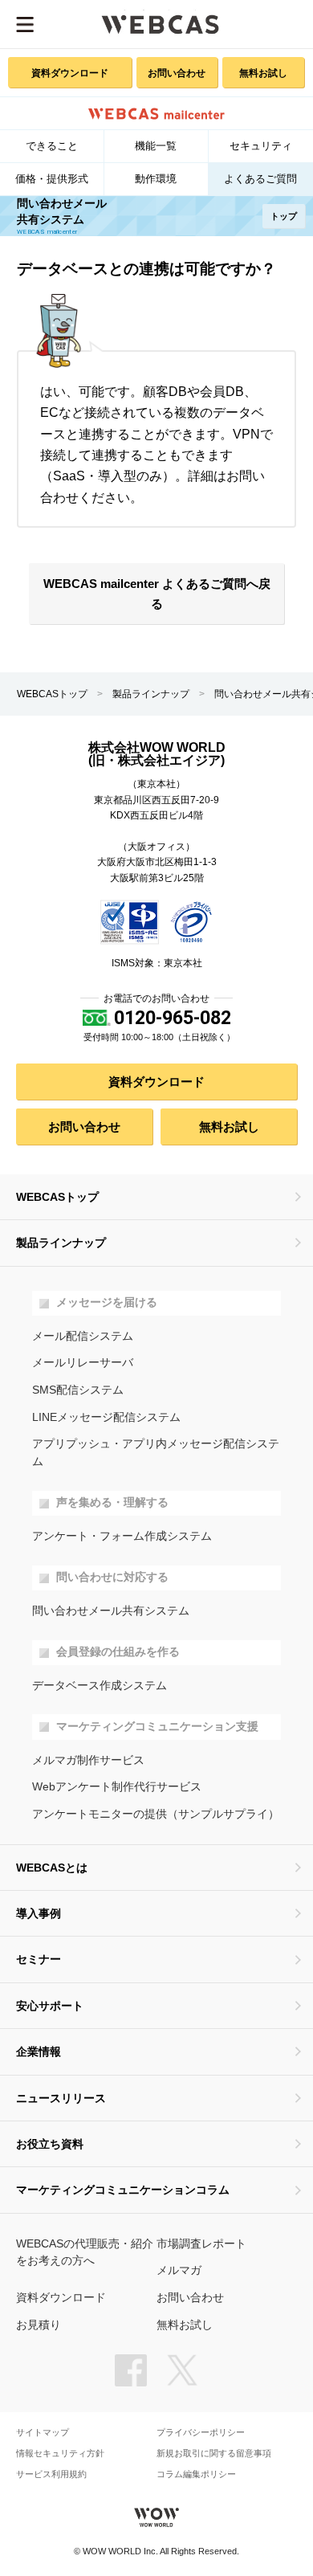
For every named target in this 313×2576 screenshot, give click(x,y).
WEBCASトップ (52, 694)
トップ (284, 216)
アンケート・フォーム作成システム (122, 1536)
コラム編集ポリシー (196, 2474)
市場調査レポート (201, 2244)
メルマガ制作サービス (88, 1760)
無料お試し (263, 73)
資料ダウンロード (70, 73)
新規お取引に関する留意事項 (214, 2454)
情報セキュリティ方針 (60, 2454)
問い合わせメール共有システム (111, 1611)
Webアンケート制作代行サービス (117, 1787)
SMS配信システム (78, 1390)
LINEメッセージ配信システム (106, 1417)
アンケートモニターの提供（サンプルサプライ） (156, 1814)
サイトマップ (43, 2433)
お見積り (39, 2325)
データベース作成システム (100, 1686)
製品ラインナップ (151, 694)
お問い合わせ (177, 73)
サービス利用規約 (51, 2474)
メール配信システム (83, 1336)
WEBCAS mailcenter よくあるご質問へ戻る (157, 594)
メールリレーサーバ (83, 1363)
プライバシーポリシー (201, 2433)
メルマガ (179, 2270)
